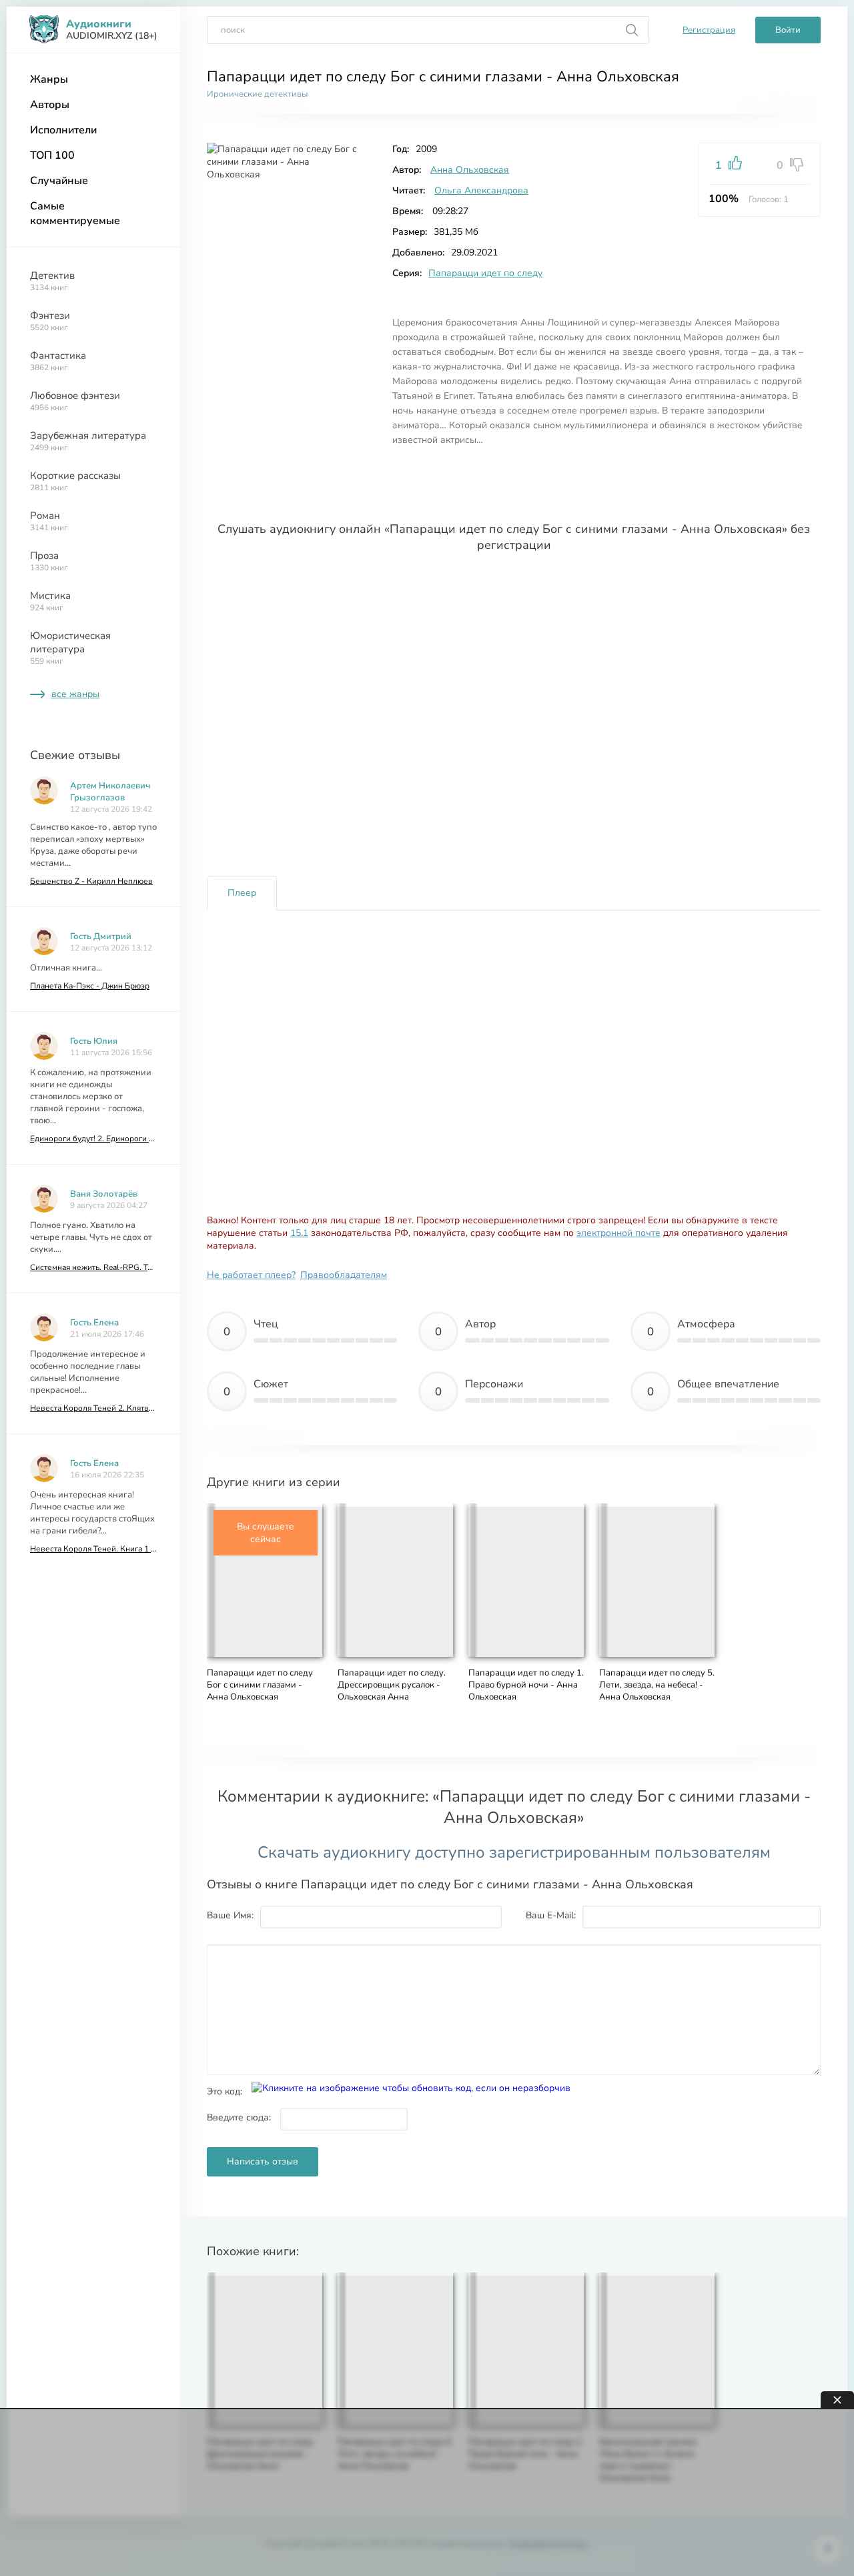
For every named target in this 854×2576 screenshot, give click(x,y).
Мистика (50, 601)
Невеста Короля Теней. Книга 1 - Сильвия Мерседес (93, 1549)
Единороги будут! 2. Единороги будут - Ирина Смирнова (93, 1139)
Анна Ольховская (470, 170)
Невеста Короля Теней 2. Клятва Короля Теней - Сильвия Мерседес (93, 1408)
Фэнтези (50, 321)
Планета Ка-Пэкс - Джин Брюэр (90, 986)
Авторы (50, 105)
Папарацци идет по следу (485, 273)
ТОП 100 (52, 155)
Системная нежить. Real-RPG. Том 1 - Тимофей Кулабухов (93, 1267)
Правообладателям (344, 1275)
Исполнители (63, 130)
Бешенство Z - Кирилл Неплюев (91, 881)
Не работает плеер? (251, 1275)
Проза (49, 561)
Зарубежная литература (88, 441)
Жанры (49, 79)
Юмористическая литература (70, 648)
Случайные (59, 181)
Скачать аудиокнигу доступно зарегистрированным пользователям (514, 1852)
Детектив (52, 281)
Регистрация (709, 30)
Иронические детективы (257, 94)
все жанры (75, 694)
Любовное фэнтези (75, 401)
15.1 (299, 1233)
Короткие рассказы (75, 481)
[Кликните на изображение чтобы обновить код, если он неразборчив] (411, 2088)
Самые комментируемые (75, 213)
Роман (49, 521)
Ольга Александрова (481, 190)
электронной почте (618, 1233)
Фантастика (58, 361)
